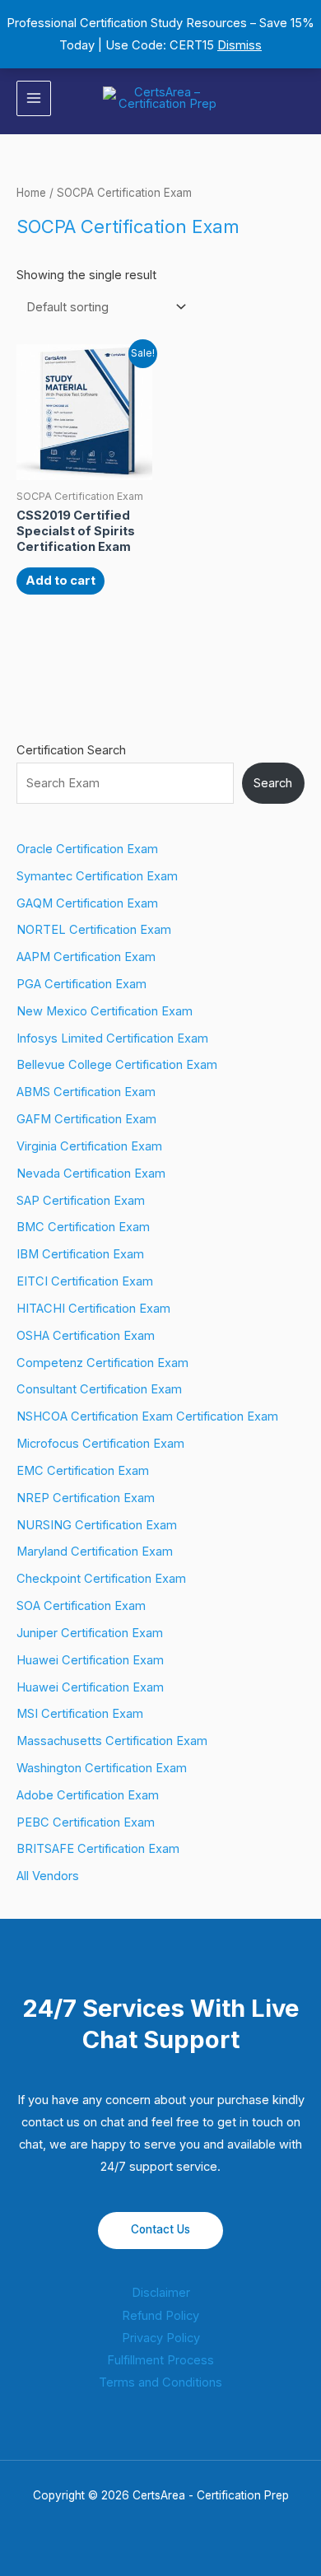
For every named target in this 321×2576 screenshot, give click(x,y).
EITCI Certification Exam (85, 1281)
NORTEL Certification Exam (94, 930)
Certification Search (71, 750)
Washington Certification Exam (102, 1768)
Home (31, 193)
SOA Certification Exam (81, 1606)
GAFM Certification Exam (86, 1119)
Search (273, 783)
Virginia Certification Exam (89, 1146)
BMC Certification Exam (83, 1227)
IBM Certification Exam (80, 1254)
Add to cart (60, 581)
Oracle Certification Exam (87, 849)
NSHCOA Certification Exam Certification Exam (147, 1416)
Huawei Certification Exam (90, 1660)
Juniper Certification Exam (90, 1633)
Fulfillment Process (160, 2360)
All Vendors (48, 1876)
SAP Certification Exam (81, 1201)
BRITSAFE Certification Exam (98, 1849)
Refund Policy (160, 2316)
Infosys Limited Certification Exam (112, 1038)
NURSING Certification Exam (97, 1525)
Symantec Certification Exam (97, 876)
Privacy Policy (161, 2338)
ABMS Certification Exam (86, 1092)
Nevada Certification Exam (91, 1174)
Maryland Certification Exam (95, 1552)
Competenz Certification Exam (102, 1363)
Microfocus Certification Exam (100, 1444)
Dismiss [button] (240, 45)
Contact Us (160, 2229)
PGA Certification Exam (81, 984)
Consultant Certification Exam (99, 1389)
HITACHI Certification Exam (93, 1309)
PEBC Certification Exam (86, 1822)
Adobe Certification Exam (88, 1795)
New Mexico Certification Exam (105, 1011)
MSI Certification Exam (80, 1714)
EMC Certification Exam (83, 1471)
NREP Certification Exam (86, 1498)
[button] (299, 98)
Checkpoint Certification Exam (101, 1579)
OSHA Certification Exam (86, 1336)
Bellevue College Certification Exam (117, 1065)
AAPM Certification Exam (86, 957)
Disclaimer (161, 2293)
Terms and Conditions (160, 2382)
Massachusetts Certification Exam (112, 1741)
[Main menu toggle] (34, 98)
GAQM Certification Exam (87, 903)
